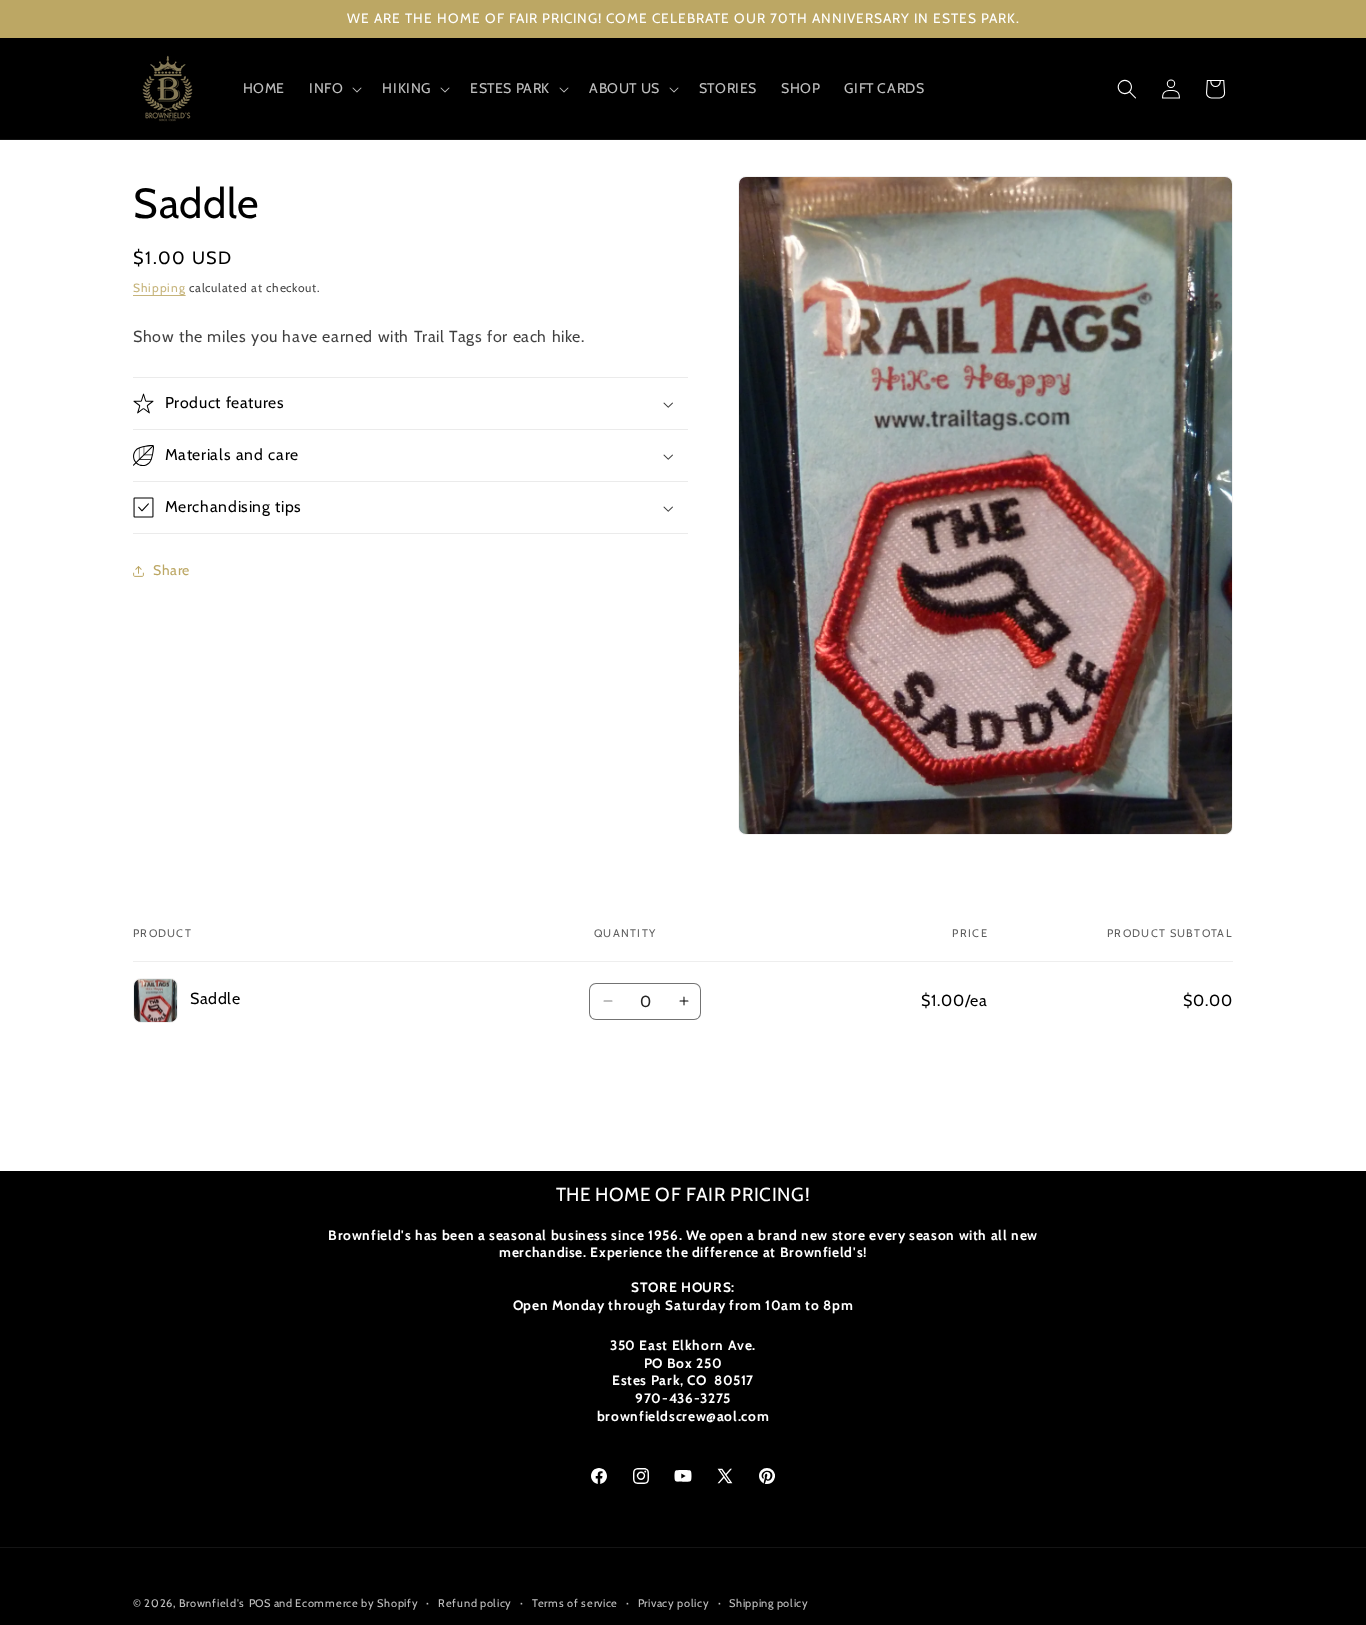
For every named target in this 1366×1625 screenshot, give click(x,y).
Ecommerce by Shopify (356, 1603)
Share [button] (171, 571)
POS (260, 1603)
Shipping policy (769, 1603)
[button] (333, 88)
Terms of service (575, 1603)
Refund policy (475, 1603)
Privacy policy (674, 1603)
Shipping (159, 287)
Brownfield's (212, 1603)
